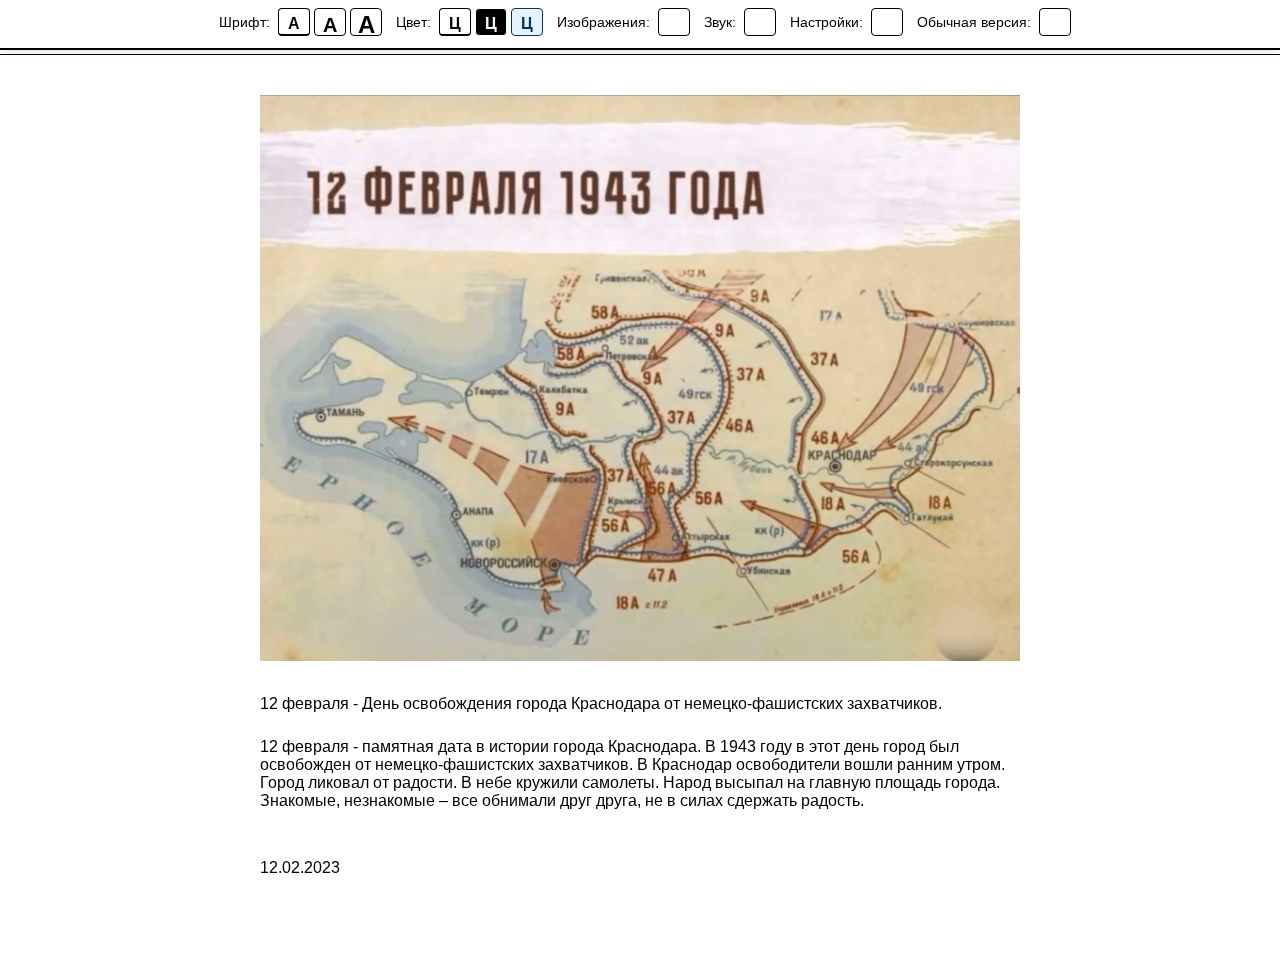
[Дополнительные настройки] (887, 22)
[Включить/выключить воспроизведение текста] (760, 22)
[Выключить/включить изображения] (674, 22)
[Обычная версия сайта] (1055, 22)
